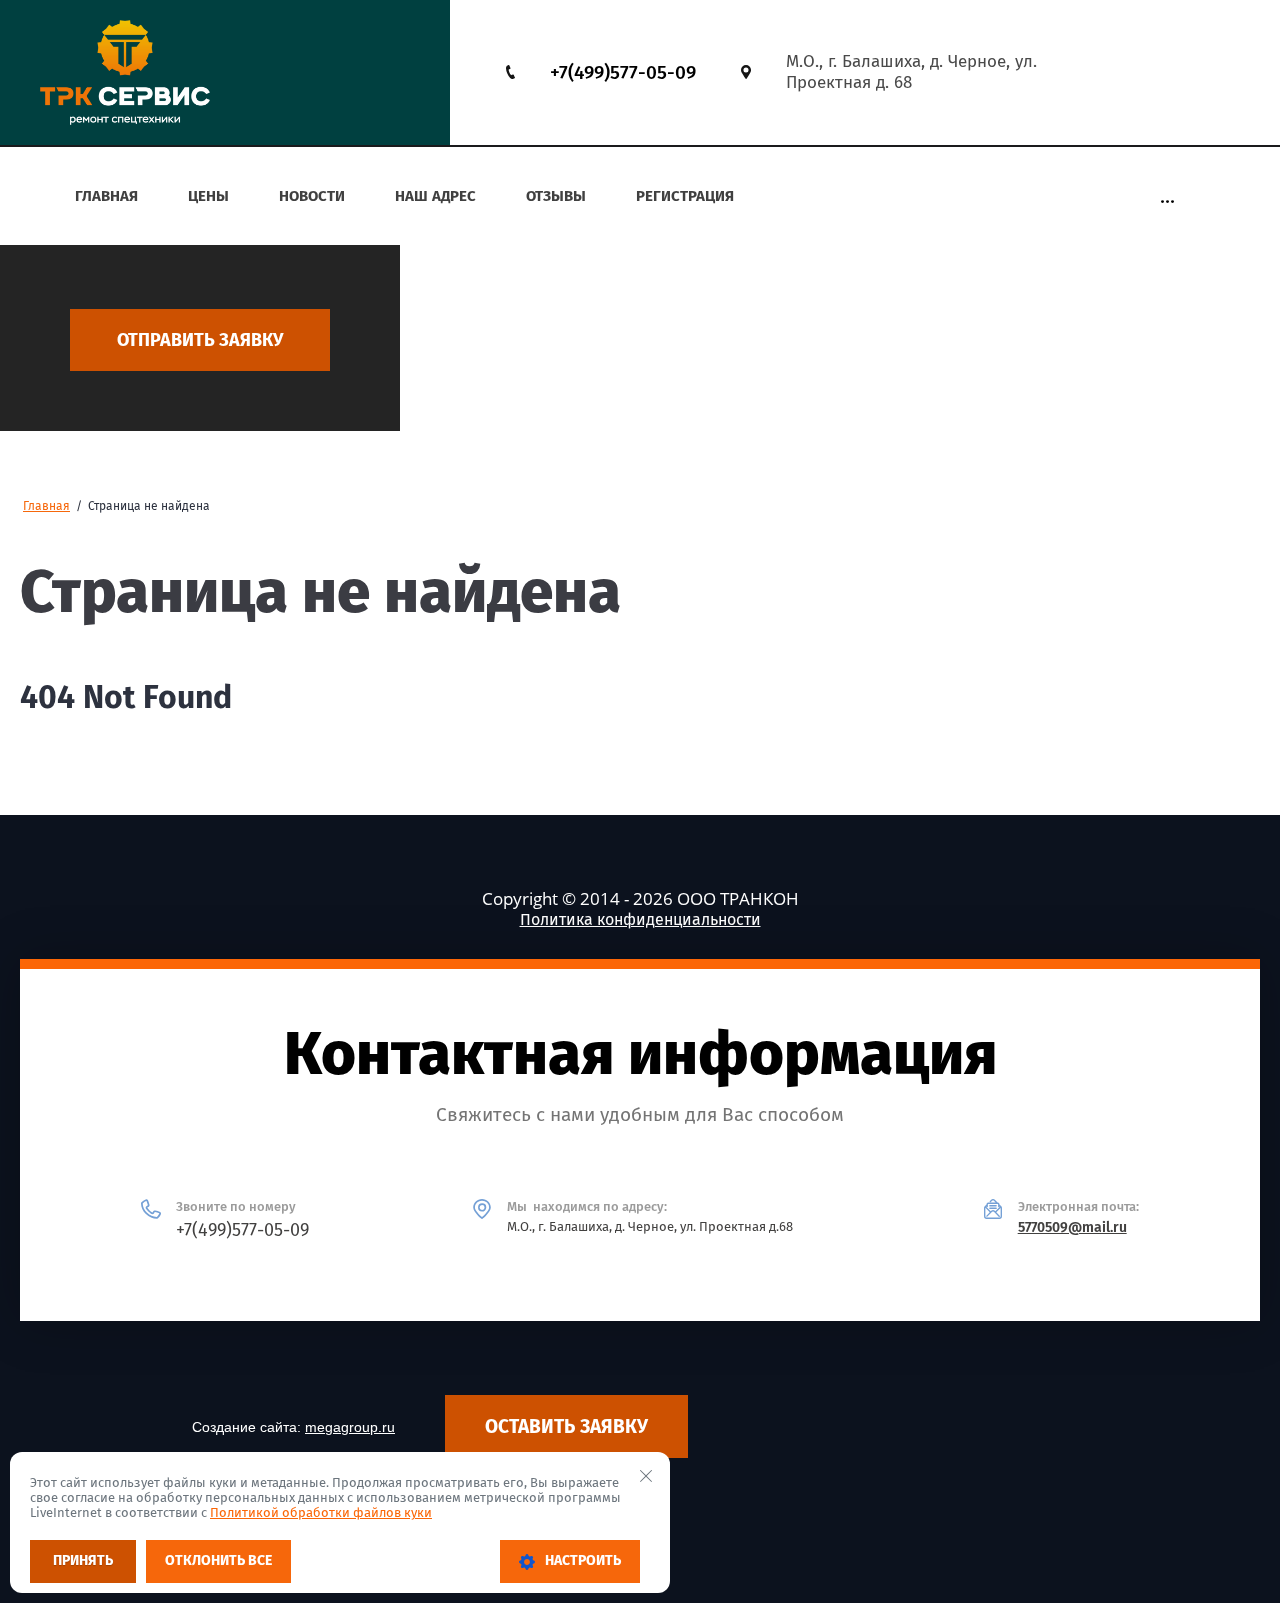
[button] (200, 340)
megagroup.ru (350, 1427)
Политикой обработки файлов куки (321, 1512)
